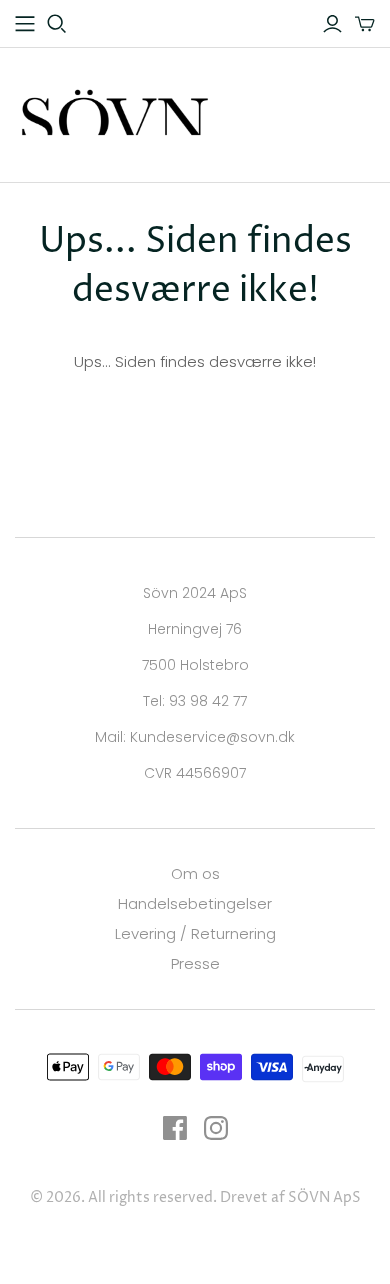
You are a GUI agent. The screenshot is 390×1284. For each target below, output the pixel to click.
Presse (195, 963)
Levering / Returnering (195, 933)
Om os (195, 873)
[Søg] (57, 24)
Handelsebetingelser (195, 903)
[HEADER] (25, 24)
